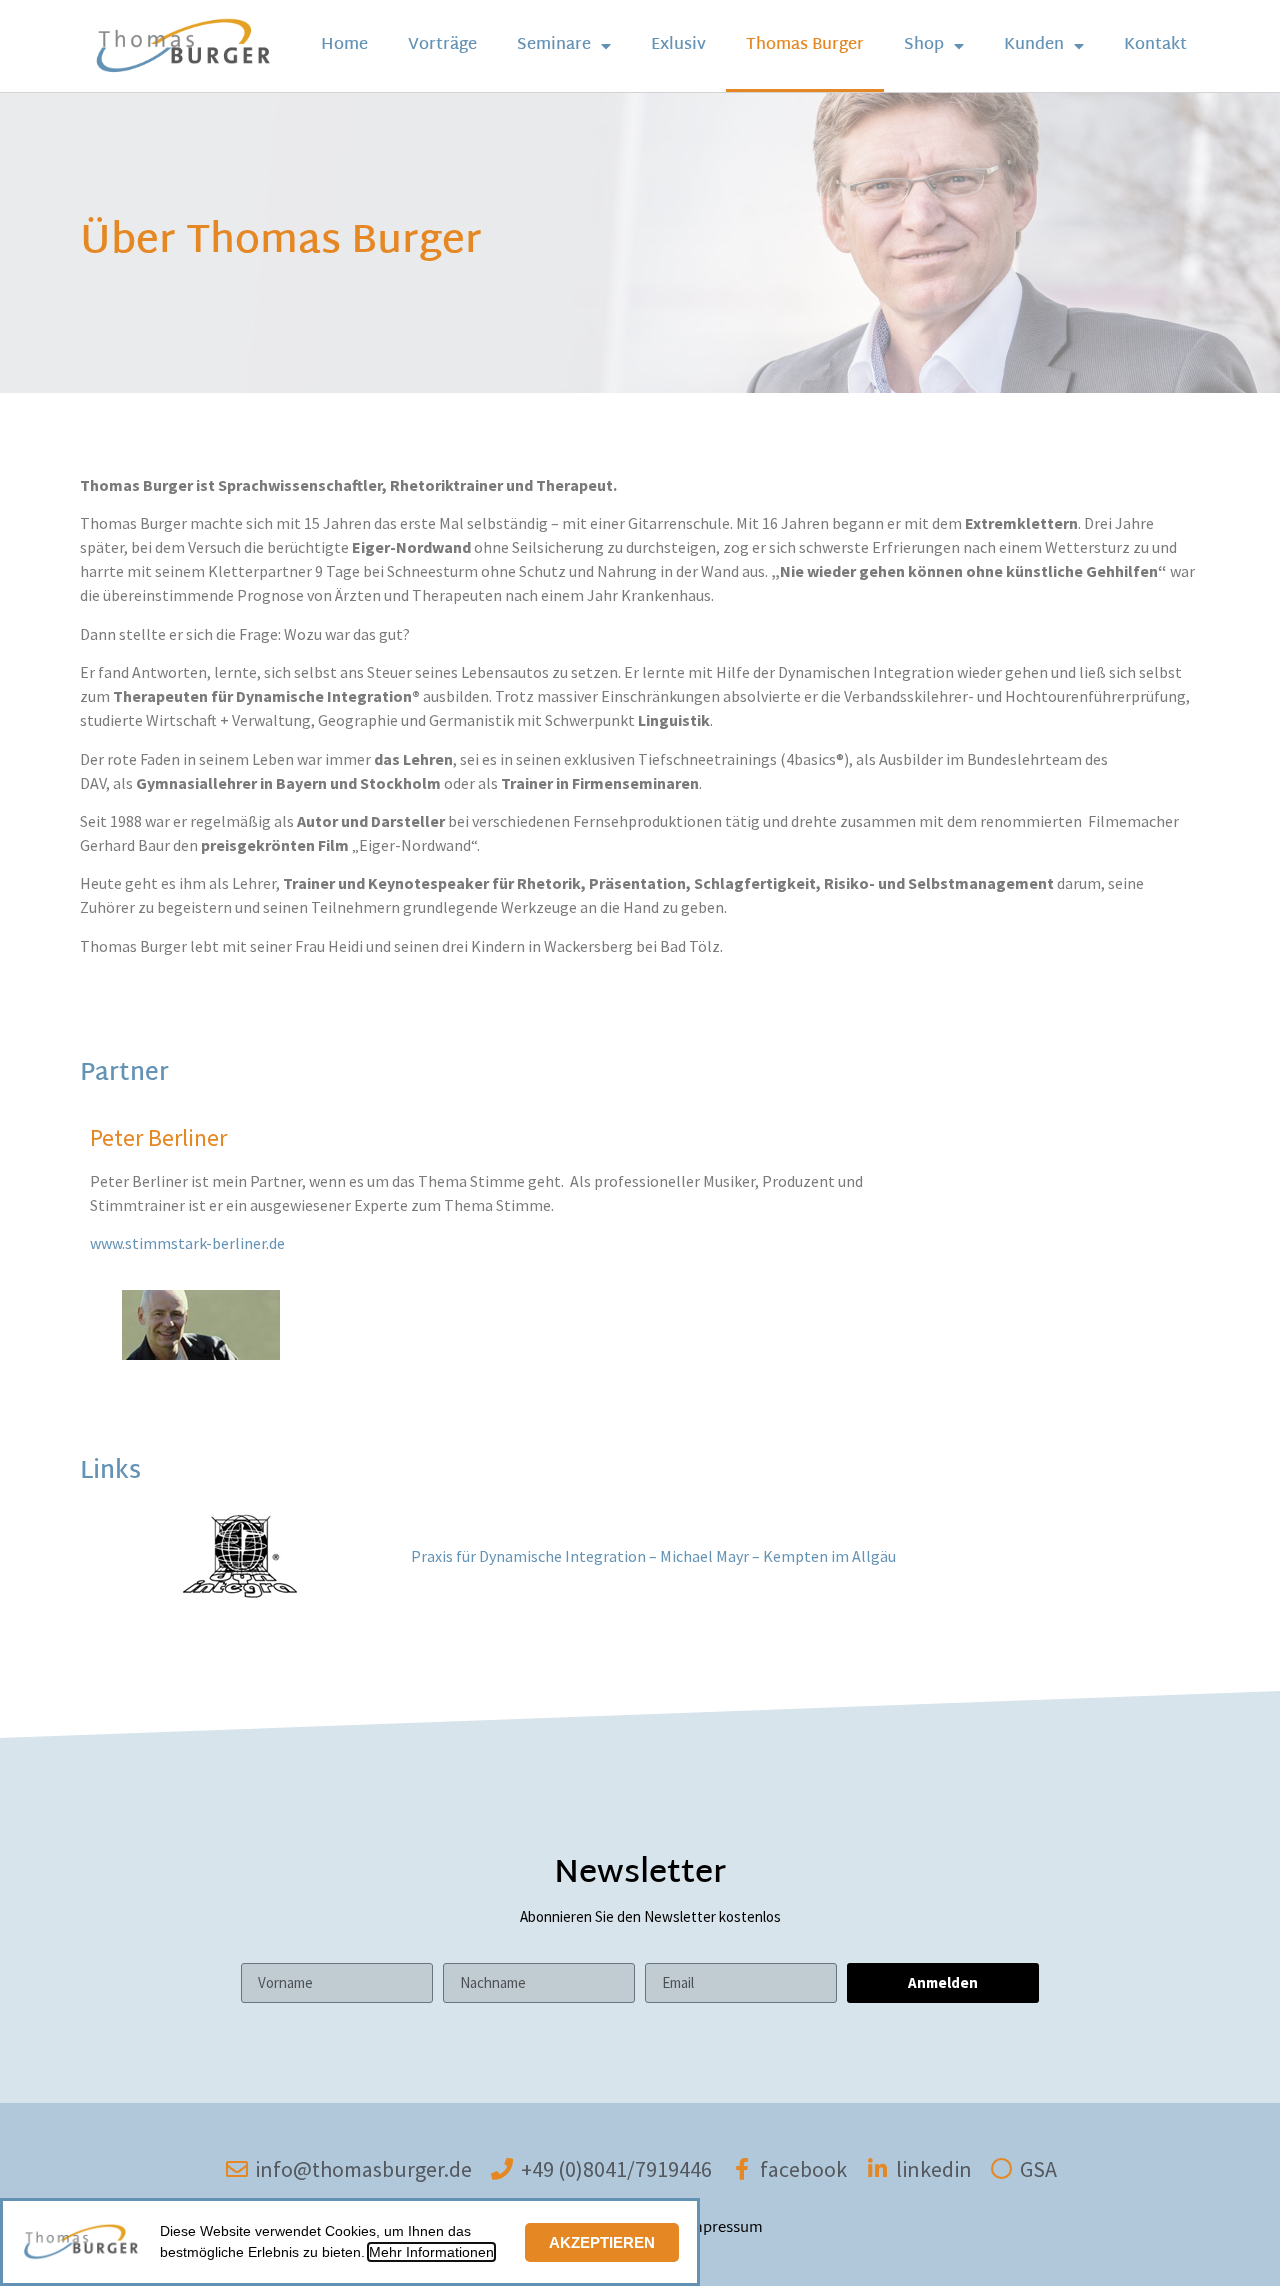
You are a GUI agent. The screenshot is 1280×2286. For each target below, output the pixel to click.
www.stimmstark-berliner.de (187, 1243)
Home (344, 45)
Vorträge (442, 45)
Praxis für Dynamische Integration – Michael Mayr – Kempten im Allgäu (653, 1556)
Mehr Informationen (431, 2252)
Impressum (723, 2228)
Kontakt (1155, 45)
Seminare (554, 45)
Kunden (1034, 45)
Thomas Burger (805, 45)
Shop (924, 45)
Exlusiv (678, 45)
